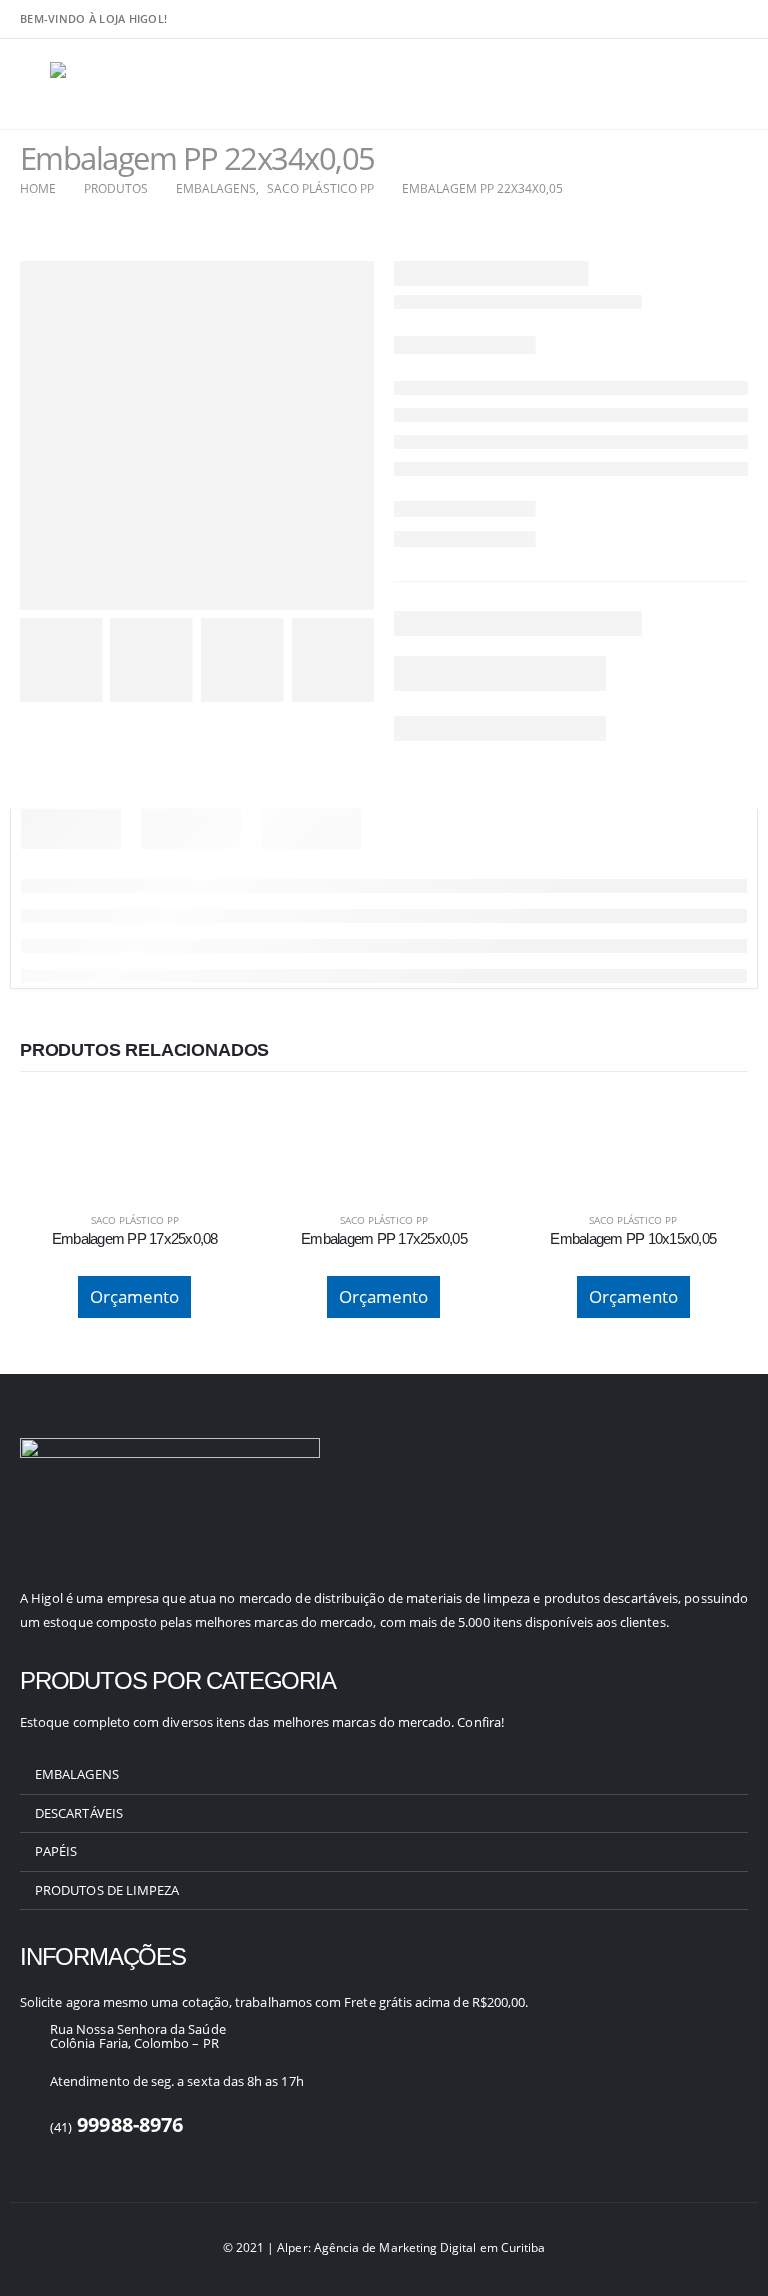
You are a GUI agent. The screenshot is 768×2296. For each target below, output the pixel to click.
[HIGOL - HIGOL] (105, 84)
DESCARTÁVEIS (79, 1813)
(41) (116, 2127)
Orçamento (134, 1296)
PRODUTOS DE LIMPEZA (107, 1890)
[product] (134, 1118)
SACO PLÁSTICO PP (135, 1220)
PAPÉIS (56, 1851)
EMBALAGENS (77, 1774)
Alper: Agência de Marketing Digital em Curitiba (411, 2247)
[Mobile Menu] (35, 84)
